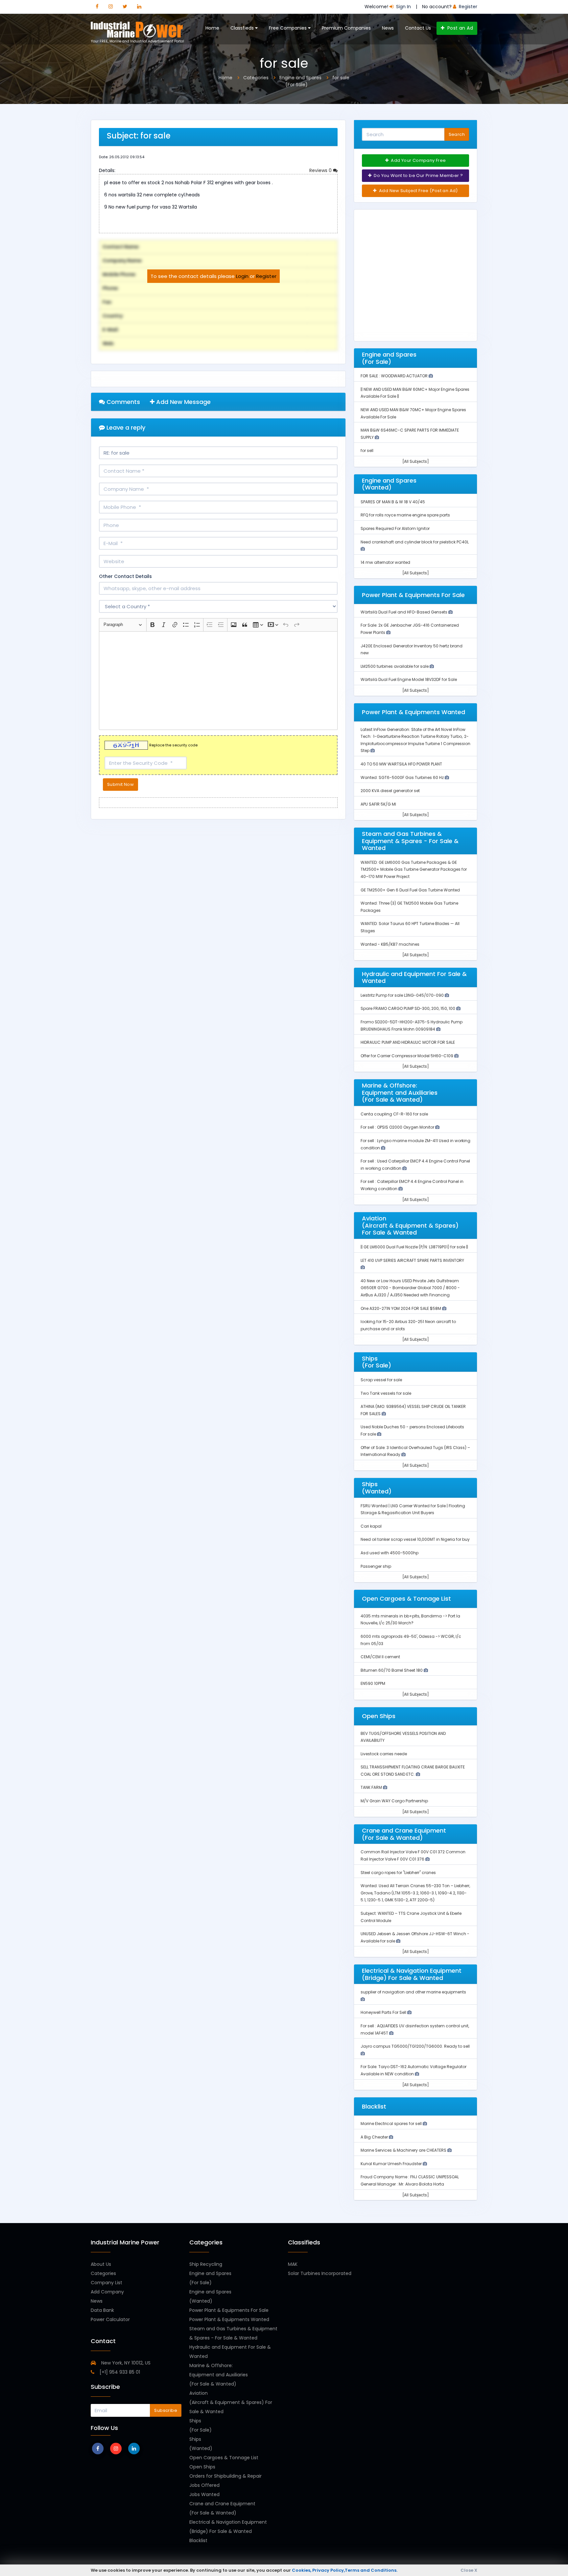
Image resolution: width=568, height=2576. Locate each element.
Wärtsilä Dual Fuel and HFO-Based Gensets (404, 612)
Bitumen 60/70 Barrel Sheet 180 (392, 1670)
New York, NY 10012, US (125, 2363)
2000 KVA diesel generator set (390, 791)
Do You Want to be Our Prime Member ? (418, 175)
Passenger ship (376, 1566)
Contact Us (418, 28)
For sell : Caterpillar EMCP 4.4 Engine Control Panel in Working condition (412, 1185)
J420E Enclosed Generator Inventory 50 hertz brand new (412, 650)
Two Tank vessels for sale (386, 1393)
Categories (103, 2273)
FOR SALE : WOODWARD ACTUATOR (395, 376)
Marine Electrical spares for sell (392, 2124)
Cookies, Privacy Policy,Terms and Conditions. (345, 2570)
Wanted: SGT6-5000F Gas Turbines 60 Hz (403, 777)
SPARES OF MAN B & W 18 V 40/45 (393, 502)
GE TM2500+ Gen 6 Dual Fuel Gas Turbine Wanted (410, 890)
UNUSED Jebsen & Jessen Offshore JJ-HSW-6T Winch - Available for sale (415, 1937)
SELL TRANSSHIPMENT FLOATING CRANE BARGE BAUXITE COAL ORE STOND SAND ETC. (413, 1771)
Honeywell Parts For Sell (384, 2012)
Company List (106, 2283)
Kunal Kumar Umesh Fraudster (392, 2164)
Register (266, 276)
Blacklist (198, 2540)
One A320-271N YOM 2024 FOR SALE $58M (401, 1308)
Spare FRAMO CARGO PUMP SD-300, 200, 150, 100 (408, 1008)
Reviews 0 (321, 170)
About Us (101, 2264)
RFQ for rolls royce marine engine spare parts (405, 515)
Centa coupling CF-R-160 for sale (394, 1114)
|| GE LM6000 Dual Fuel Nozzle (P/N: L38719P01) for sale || (414, 1247)
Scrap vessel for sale (381, 1380)
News (388, 28)
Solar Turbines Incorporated (320, 2273)
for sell (367, 450)
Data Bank (102, 2310)
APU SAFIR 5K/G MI (378, 804)
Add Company (107, 2292)
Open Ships (202, 2467)
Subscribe (166, 2410)
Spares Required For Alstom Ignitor (395, 528)
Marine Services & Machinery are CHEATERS (404, 2150)
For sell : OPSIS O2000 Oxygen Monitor (398, 1127)
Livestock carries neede (384, 1754)
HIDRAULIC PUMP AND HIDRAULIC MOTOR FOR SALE (408, 1042)
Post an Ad (459, 28)
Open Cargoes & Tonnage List (224, 2458)
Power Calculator (110, 2319)
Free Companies (288, 28)
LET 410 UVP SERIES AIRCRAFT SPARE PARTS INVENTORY (412, 1260)
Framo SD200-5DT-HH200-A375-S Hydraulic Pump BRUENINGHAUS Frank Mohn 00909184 (412, 1025)
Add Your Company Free (418, 160)
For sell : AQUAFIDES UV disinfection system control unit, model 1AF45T (415, 2029)
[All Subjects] (416, 461)
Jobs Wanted (204, 2494)
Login (242, 276)
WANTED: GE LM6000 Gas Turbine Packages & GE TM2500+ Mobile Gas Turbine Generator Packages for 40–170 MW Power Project (414, 869)
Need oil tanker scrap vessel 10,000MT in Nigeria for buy (415, 1539)
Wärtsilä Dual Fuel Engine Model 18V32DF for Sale (409, 679)
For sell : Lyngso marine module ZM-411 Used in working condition (415, 1144)
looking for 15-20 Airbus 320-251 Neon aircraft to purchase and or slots (408, 1325)
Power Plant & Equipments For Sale (229, 2310)
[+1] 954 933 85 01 (119, 2372)
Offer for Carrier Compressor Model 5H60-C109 (407, 1056)
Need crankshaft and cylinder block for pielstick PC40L (415, 542)
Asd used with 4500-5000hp (390, 1553)
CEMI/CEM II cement (380, 1657)
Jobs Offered (204, 2485)
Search (457, 134)
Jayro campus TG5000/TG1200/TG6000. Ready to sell (415, 2046)
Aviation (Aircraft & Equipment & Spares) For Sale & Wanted (231, 2402)
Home (212, 28)
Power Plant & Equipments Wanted (229, 2319)
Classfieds (243, 28)
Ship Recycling (206, 2264)
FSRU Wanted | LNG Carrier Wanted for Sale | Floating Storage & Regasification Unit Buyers (413, 1509)
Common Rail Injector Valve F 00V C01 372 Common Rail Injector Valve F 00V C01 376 (413, 1855)
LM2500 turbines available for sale (395, 666)
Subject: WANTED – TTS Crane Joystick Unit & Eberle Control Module (411, 1917)
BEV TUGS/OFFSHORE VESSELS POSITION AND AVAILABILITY (403, 1737)
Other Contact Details (125, 576)
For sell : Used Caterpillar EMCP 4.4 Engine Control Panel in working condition (415, 1165)
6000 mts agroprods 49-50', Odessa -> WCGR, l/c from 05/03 (411, 1640)
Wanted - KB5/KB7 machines (390, 944)
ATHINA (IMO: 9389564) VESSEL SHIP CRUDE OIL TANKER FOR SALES (413, 1410)
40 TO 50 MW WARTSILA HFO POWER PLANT (401, 764)
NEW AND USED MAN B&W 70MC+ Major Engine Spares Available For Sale (413, 413)
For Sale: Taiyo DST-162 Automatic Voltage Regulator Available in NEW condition (414, 2070)
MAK (293, 2264)
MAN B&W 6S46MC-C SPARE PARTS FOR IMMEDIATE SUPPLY (410, 434)
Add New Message (183, 402)
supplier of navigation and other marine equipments (413, 1992)
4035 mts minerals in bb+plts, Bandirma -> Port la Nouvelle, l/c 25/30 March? (410, 1620)
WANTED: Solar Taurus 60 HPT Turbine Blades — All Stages (410, 927)
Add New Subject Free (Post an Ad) (418, 191)
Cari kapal (371, 1526)
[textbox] (218, 681)
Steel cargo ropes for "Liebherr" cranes (398, 1873)
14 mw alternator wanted (385, 562)
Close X (469, 2570)
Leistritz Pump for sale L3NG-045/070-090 (403, 995)
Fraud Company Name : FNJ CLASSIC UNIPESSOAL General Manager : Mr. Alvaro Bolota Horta (410, 2180)
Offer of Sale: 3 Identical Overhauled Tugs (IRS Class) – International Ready (415, 1451)
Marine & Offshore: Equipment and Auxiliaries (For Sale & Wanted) (219, 2375)
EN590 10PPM (373, 1683)
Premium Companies (346, 28)
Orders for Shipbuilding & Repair (225, 2476)
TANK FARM (372, 1787)
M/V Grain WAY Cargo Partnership (394, 1801)
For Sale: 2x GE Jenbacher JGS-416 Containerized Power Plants (410, 629)
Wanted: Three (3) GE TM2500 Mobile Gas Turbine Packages (409, 907)
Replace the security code (173, 745)
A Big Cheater (375, 2137)
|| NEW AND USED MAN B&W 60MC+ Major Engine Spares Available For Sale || (415, 393)
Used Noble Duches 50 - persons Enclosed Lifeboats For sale (412, 1430)
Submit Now (120, 784)
